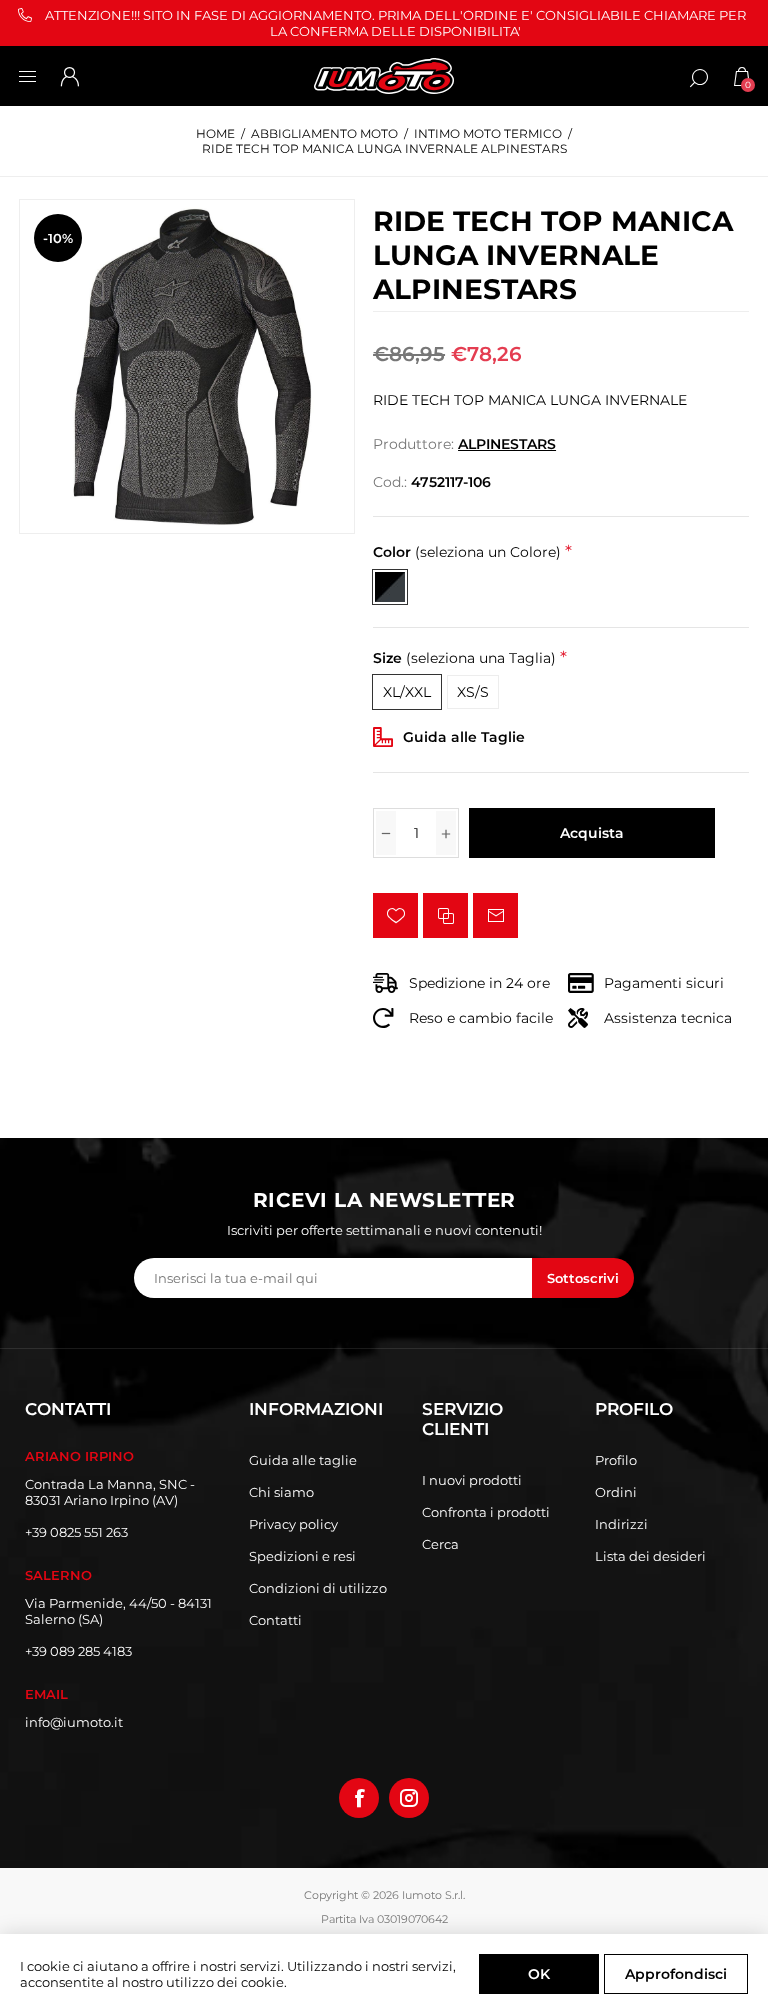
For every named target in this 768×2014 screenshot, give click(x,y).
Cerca (440, 1544)
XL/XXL (407, 692)
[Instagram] (409, 1798)
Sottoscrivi (583, 1278)
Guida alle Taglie (464, 737)
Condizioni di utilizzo (318, 1588)
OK (539, 1974)
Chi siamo (281, 1492)
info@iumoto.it (74, 1722)
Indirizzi (621, 1524)
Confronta (445, 915)
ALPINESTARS (507, 444)
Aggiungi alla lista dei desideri (395, 915)
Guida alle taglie (303, 1460)
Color (467, 553)
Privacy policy (293, 1524)
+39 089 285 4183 (78, 1651)
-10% (58, 238)
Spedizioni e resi (302, 1556)
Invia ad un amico (495, 915)
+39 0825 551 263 (76, 1532)
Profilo (616, 1460)
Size (464, 658)
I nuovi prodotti (472, 1480)
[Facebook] (359, 1798)
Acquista (592, 833)
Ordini (616, 1492)
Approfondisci (676, 1974)
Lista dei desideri (650, 1556)
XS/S (473, 692)
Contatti (275, 1620)
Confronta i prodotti (486, 1512)
